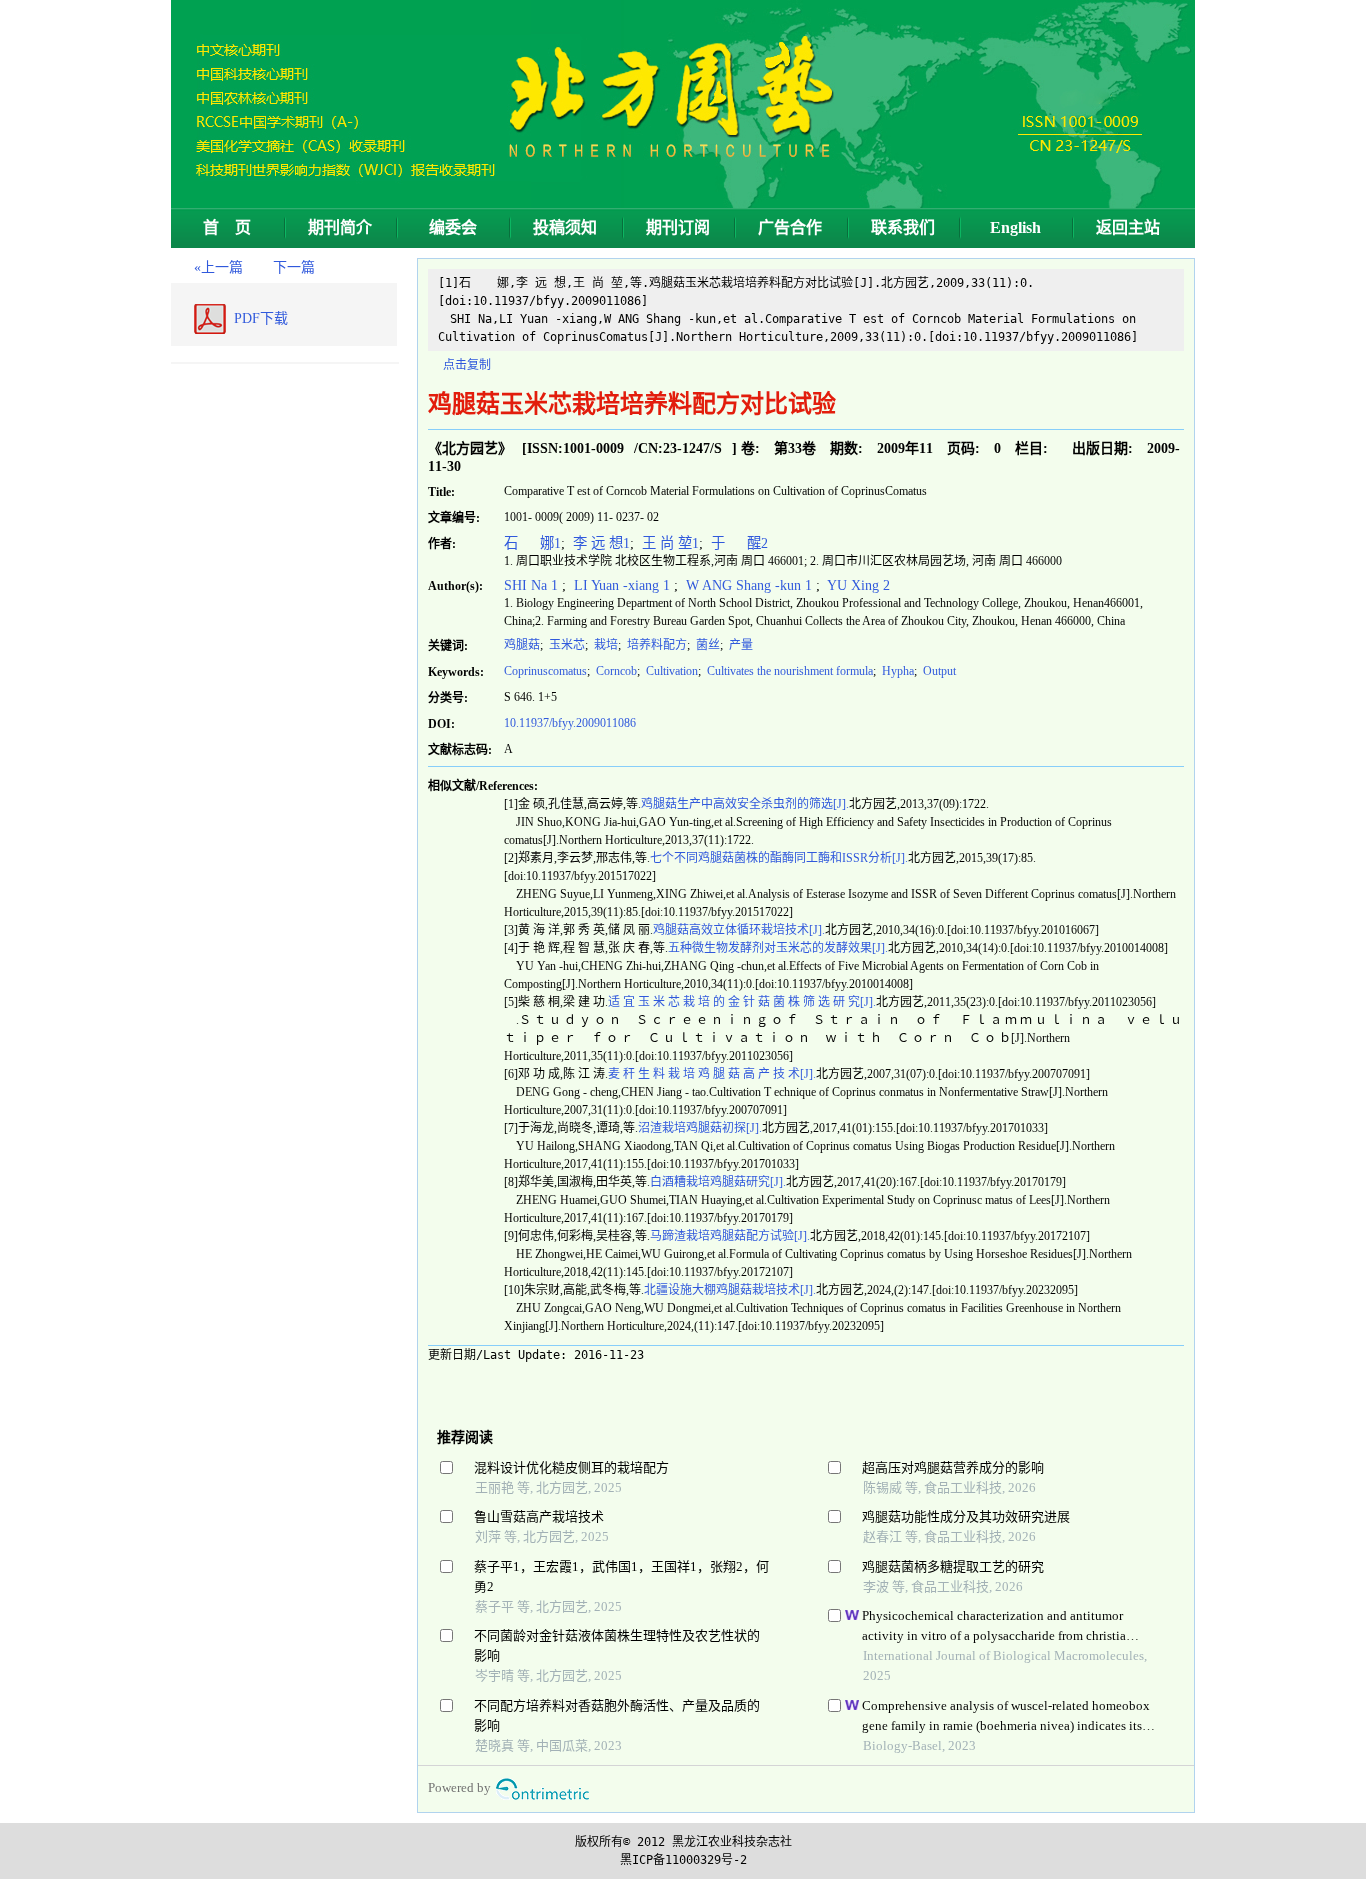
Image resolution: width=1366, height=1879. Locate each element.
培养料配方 (655, 645)
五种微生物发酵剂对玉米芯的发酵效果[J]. (778, 948)
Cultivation (670, 671)
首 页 (227, 227)
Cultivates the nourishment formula (788, 671)
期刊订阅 (678, 227)
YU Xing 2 (857, 585)
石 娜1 (532, 543)
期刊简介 (340, 227)
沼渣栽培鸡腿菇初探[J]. (700, 1128)
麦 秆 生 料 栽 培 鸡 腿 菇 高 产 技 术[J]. (712, 1074)
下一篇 (294, 267)
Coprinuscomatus (545, 671)
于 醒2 (737, 543)
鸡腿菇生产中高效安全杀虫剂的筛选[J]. (745, 804)
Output (938, 671)
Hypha (896, 671)
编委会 (453, 227)
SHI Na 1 (533, 585)
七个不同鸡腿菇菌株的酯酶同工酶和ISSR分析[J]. (779, 858)
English (1015, 227)
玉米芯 (565, 645)
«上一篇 (218, 267)
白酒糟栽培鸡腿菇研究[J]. (718, 1182)
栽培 (604, 645)
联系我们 (903, 227)
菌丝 (706, 645)
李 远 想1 (599, 543)
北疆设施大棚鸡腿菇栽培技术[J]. (730, 1290)
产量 (739, 645)
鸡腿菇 (522, 645)
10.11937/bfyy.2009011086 (570, 723)
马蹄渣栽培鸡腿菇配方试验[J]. (730, 1236)
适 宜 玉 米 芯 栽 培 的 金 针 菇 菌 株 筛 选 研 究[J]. (742, 1002)
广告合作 (790, 227)
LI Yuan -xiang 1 (622, 585)
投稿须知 (565, 227)
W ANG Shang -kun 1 (749, 585)
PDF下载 (261, 318)
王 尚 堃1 (668, 543)
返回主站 (1128, 227)
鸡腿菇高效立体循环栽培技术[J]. (739, 930)
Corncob (615, 671)
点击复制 (467, 365)
